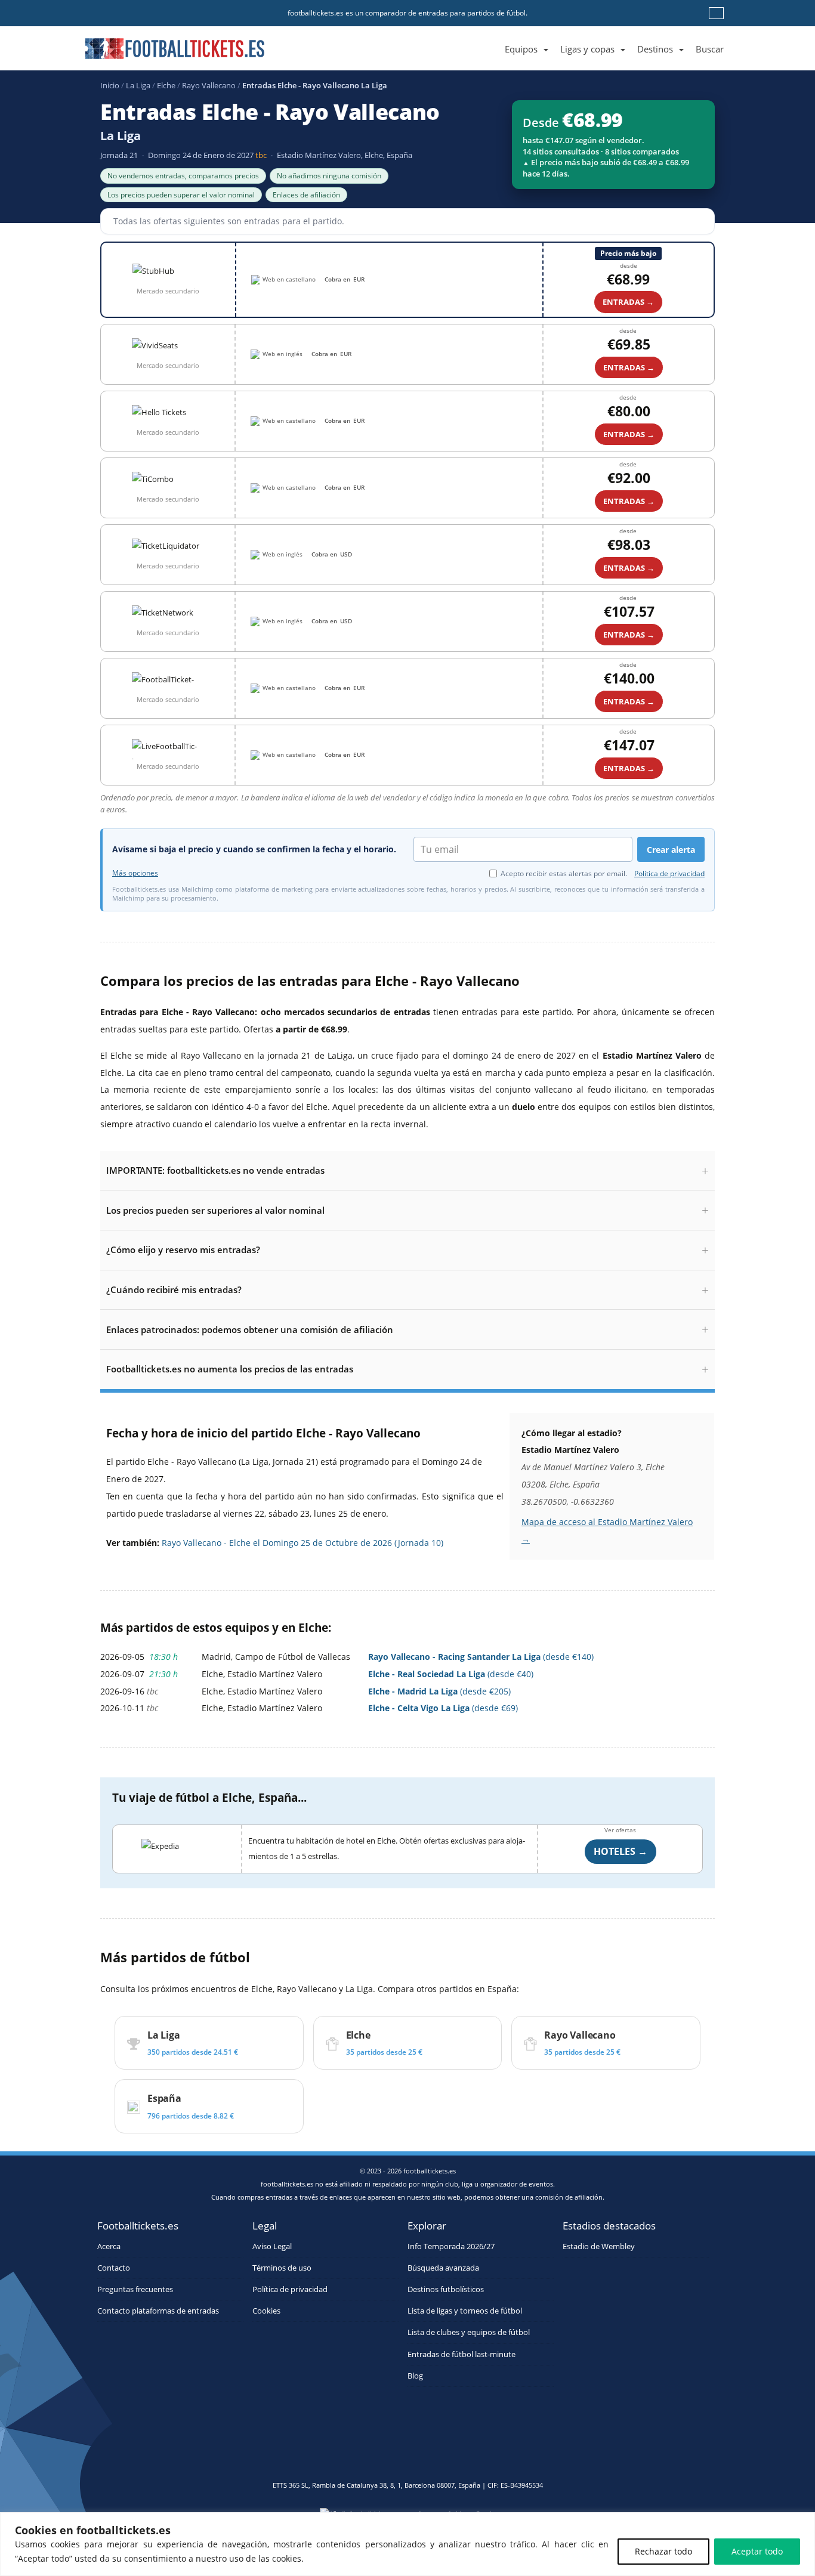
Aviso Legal (272, 2246)
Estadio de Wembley (599, 2246)
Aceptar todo (757, 2551)
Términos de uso (282, 2268)
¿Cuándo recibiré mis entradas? (174, 1289)
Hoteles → (620, 1851)
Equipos (521, 49)
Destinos (655, 49)
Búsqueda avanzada (443, 2268)
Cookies (266, 2311)
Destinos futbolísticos (446, 2289)
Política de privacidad (669, 873)
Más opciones (135, 873)
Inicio (110, 85)
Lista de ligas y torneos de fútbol (465, 2311)
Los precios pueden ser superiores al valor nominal (215, 1210)
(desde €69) (443, 1708)
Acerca (109, 2246)
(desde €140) (481, 1657)
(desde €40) (451, 1674)
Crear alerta (671, 850)
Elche (166, 85)
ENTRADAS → (629, 367)
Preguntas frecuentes (135, 2289)
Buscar (710, 49)
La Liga (138, 85)
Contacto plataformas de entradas (158, 2311)
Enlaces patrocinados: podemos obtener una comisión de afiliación (250, 1329)
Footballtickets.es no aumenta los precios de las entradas (230, 1369)
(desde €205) (439, 1691)
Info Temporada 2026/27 (451, 2246)
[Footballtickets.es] (175, 44)
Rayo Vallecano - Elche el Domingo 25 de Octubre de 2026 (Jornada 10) (302, 1543)
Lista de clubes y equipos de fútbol (469, 2332)
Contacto (114, 2268)
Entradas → (628, 302)
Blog (415, 2376)
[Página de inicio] (493, 35)
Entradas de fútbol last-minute (461, 2354)
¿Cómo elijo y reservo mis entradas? (183, 1250)
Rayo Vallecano (209, 85)
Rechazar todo (663, 2551)
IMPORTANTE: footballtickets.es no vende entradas (215, 1170)
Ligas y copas (587, 49)
